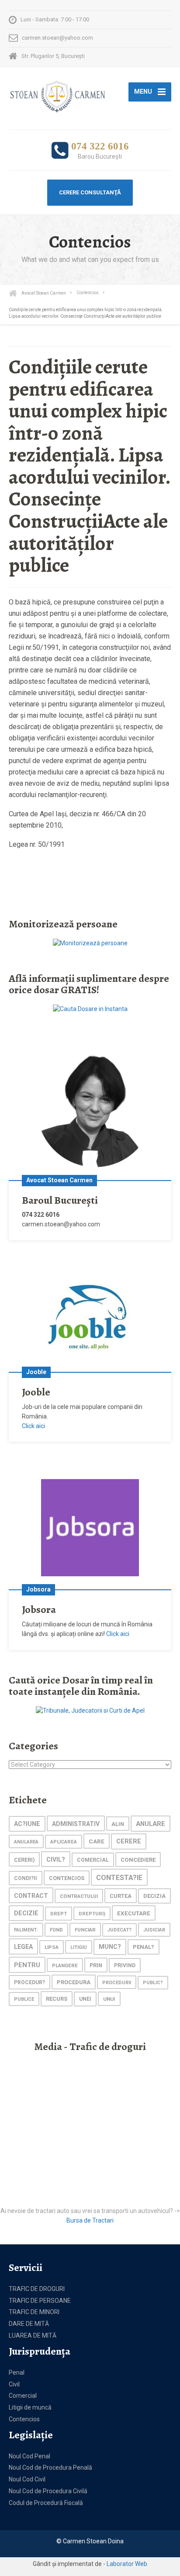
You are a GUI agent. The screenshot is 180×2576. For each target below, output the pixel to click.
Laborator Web (127, 2564)
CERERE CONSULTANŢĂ (90, 192)
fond (56, 1930)
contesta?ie (119, 1878)
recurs (57, 1999)
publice (24, 1999)
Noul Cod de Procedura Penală (50, 2467)
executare (134, 1913)
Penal (17, 2372)
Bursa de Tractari (90, 2220)
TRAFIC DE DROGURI (37, 2289)
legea (23, 1947)
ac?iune (27, 1824)
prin (96, 1965)
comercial (93, 1860)
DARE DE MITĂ (29, 2324)
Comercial (23, 2396)
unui (109, 1999)
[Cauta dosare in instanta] (90, 1008)
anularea (26, 1842)
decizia (154, 1896)
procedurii (117, 1983)
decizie (26, 1913)
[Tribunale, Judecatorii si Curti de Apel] (90, 1711)
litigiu (79, 1947)
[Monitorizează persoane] (90, 943)
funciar (85, 1930)
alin (118, 1824)
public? (153, 1983)
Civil (14, 2384)
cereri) (24, 1860)
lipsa (52, 1947)
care (97, 1841)
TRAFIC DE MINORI (34, 2312)
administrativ (76, 1824)
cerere (129, 1841)
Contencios (24, 2419)
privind (125, 1965)
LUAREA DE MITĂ (33, 2335)
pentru (27, 1965)
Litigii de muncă (30, 2407)
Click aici (33, 1426)
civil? (56, 1860)
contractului (79, 1896)
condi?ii (26, 1878)
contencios (67, 1878)
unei (85, 1999)
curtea (121, 1896)
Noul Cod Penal (29, 2456)
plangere (65, 1965)
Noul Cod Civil (27, 2479)
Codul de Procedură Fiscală (46, 2503)
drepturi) (92, 1914)
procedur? (29, 1982)
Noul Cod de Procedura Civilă (48, 2491)
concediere (138, 1860)
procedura (74, 1982)
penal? (144, 1947)
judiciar (154, 1930)
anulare (151, 1824)
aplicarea (64, 1842)
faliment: (26, 1930)
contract (31, 1896)
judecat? (119, 1930)
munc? (110, 1947)
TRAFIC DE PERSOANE (40, 2301)
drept (59, 1914)
